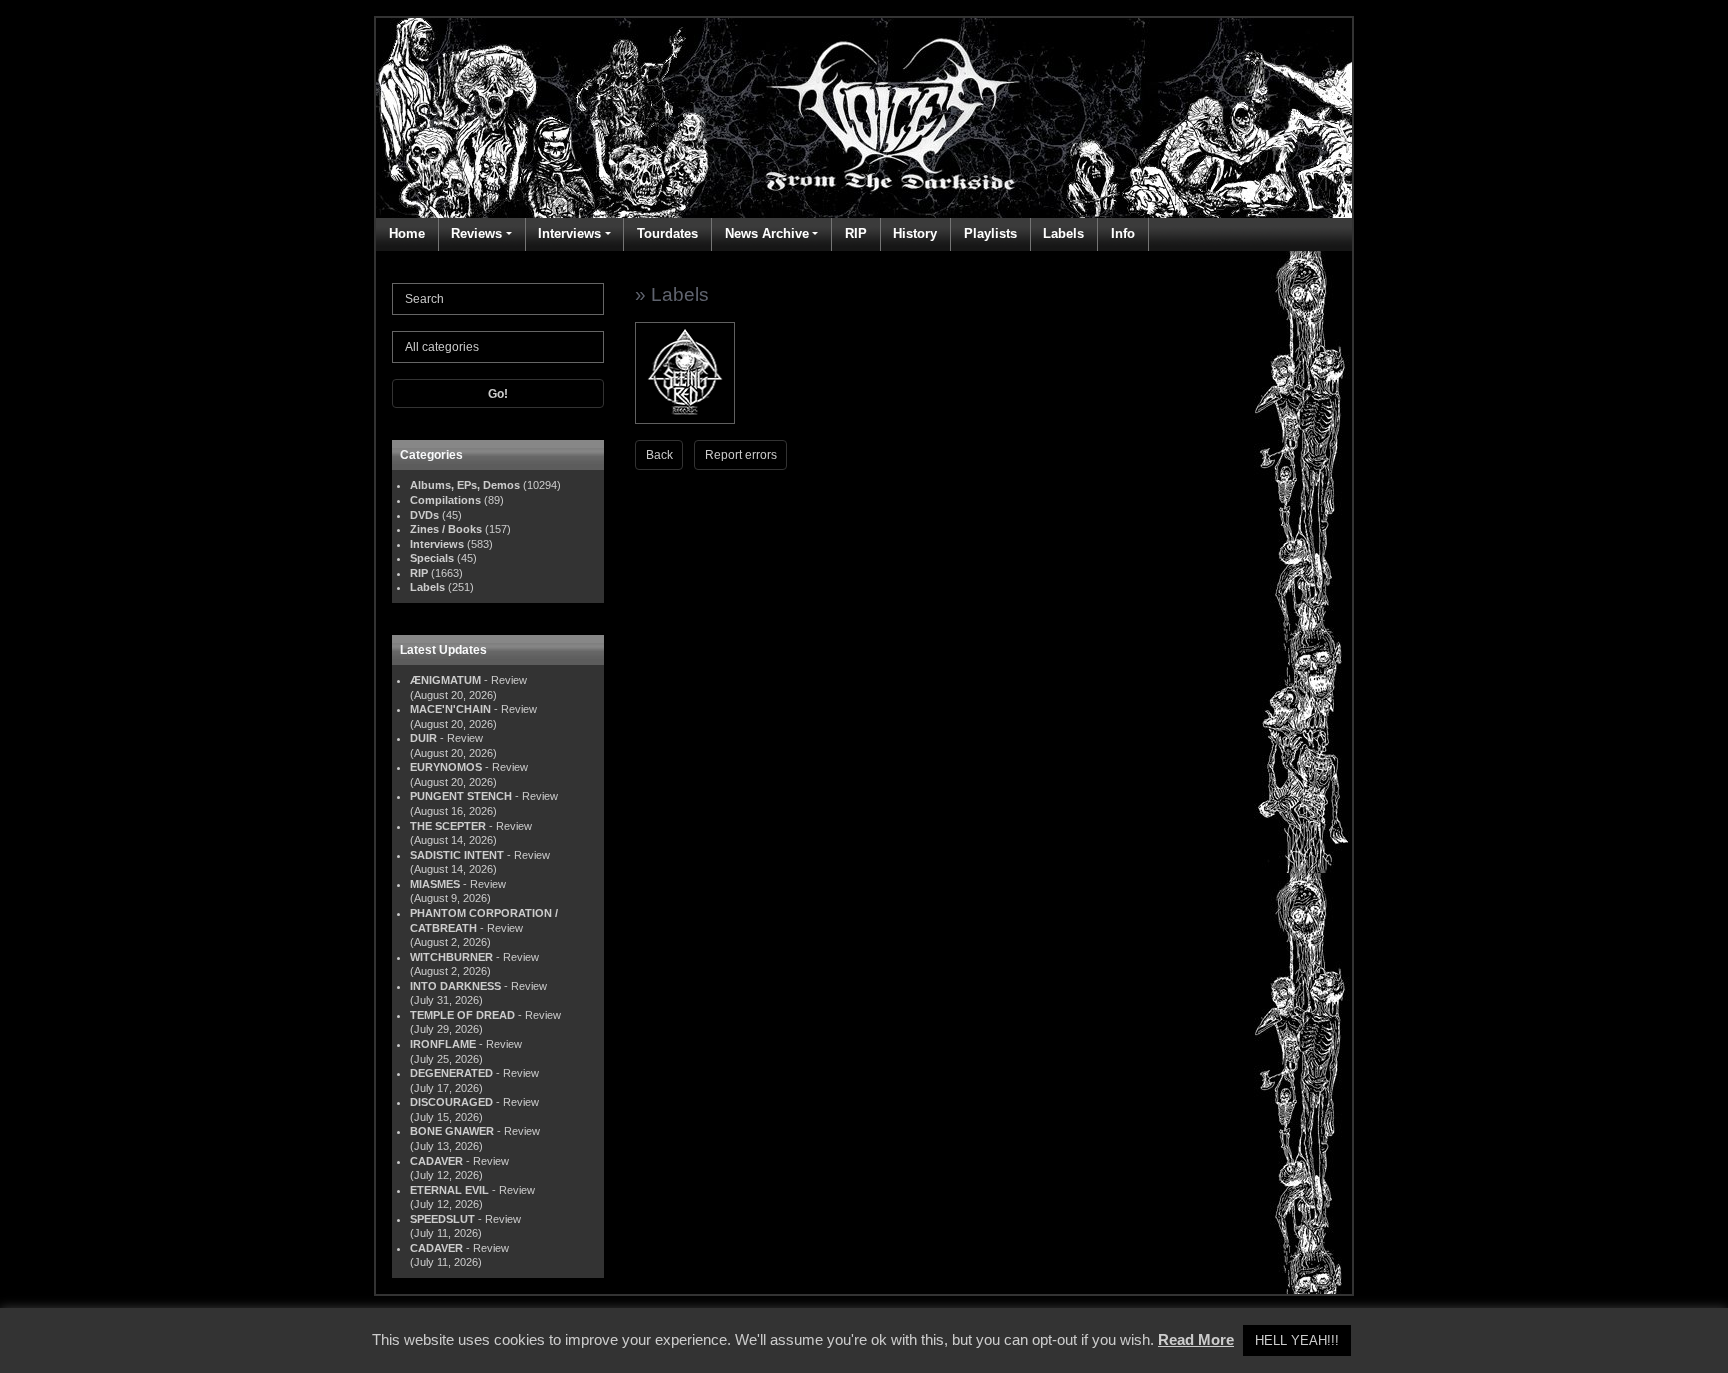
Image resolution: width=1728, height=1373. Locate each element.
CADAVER (436, 1161)
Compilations (445, 500)
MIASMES (435, 884)
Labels (1063, 233)
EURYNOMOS (446, 767)
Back (659, 455)
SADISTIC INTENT (457, 855)
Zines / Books (446, 529)
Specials (432, 558)
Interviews (569, 233)
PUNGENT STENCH (461, 796)
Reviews (476, 233)
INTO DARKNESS (455, 986)
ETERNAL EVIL (449, 1190)
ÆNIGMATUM (445, 680)
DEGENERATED (451, 1073)
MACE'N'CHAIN (450, 709)
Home (407, 233)
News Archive (767, 233)
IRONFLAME (443, 1044)
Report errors (741, 455)
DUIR (423, 738)
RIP (856, 233)
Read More (1196, 1339)
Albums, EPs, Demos (465, 485)
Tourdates (667, 233)
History (915, 233)
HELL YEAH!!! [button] (1297, 1340)
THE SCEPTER (448, 826)
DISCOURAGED (451, 1102)
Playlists (990, 233)
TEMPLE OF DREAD (462, 1015)
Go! (498, 394)
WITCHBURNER (451, 957)
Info (1123, 233)
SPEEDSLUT (442, 1219)
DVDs (424, 515)
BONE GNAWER (452, 1131)
